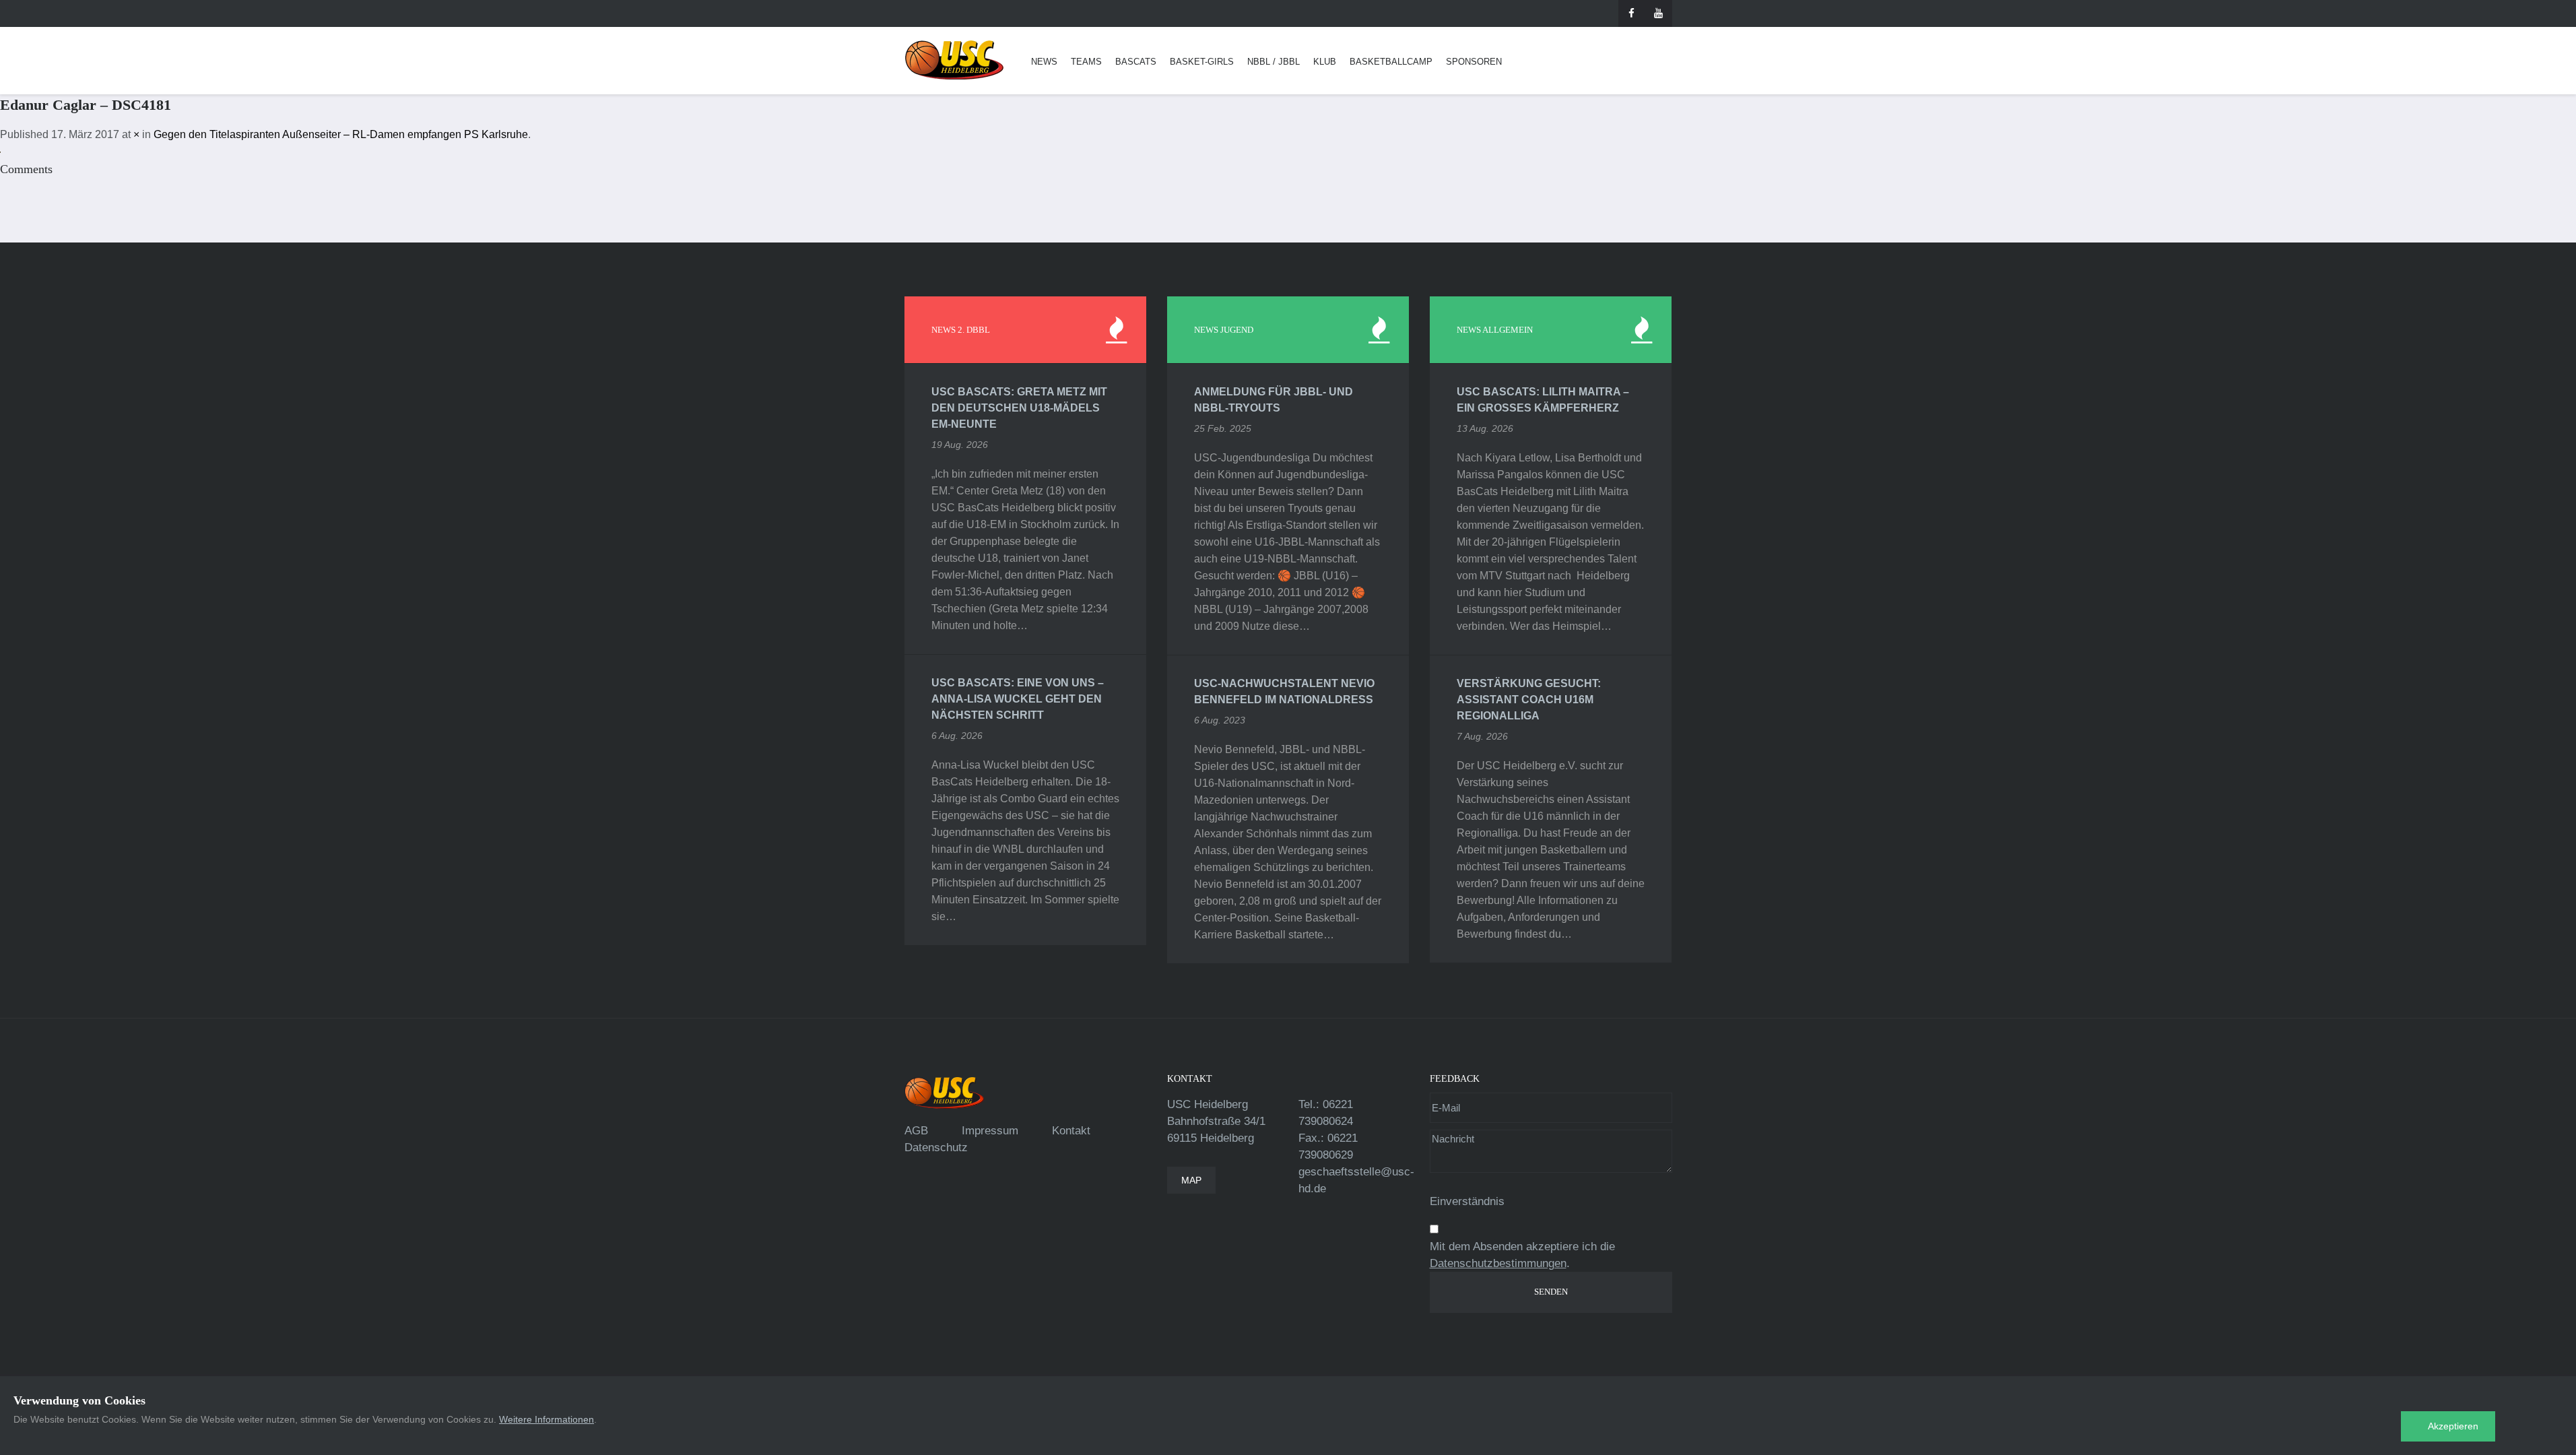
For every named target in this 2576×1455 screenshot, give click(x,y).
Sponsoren (1474, 62)
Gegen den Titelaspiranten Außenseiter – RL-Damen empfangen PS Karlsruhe (341, 134)
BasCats (1136, 62)
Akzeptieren (2453, 1426)
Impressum (990, 1131)
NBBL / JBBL (1274, 62)
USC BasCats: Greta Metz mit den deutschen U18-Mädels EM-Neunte (1019, 408)
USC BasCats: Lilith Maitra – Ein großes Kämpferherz (1543, 400)
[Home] (954, 60)
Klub (1325, 62)
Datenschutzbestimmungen (1498, 1263)
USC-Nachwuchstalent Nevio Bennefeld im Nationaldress (1284, 691)
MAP (1191, 1180)
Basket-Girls (1202, 62)
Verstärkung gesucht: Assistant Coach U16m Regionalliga (1529, 700)
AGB (916, 1131)
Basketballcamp (1391, 62)
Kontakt (1071, 1131)
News (1044, 62)
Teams (1086, 62)
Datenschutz (936, 1147)
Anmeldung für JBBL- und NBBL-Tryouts (1274, 400)
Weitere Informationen (547, 1419)
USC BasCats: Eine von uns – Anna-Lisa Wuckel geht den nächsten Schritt (1018, 699)
